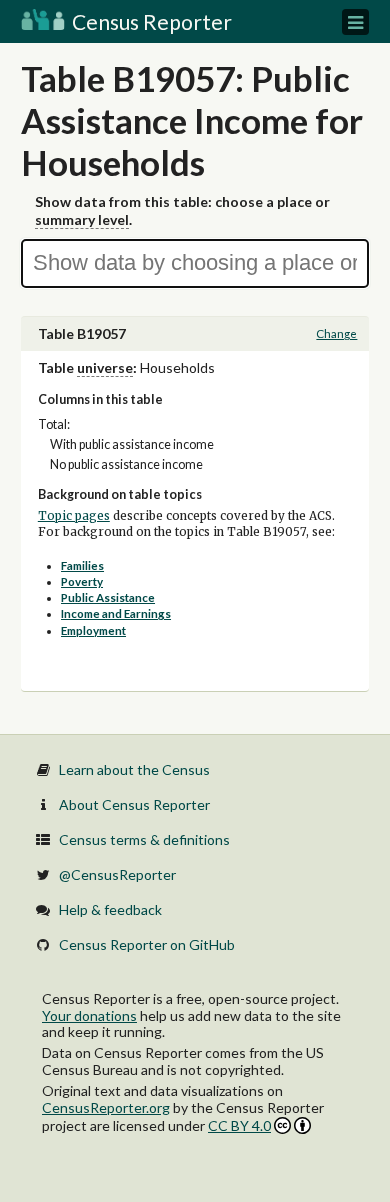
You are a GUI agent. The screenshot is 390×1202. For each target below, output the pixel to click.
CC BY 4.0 (239, 1125)
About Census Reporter (134, 804)
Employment (93, 630)
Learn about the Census (134, 769)
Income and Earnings (116, 613)
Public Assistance (108, 597)
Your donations (89, 1015)
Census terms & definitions (144, 839)
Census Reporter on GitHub (147, 944)
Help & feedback (110, 909)
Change (336, 333)
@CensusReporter (117, 874)
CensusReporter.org (106, 1107)
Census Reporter (150, 21)
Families (82, 565)
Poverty (82, 581)
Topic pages (74, 516)
